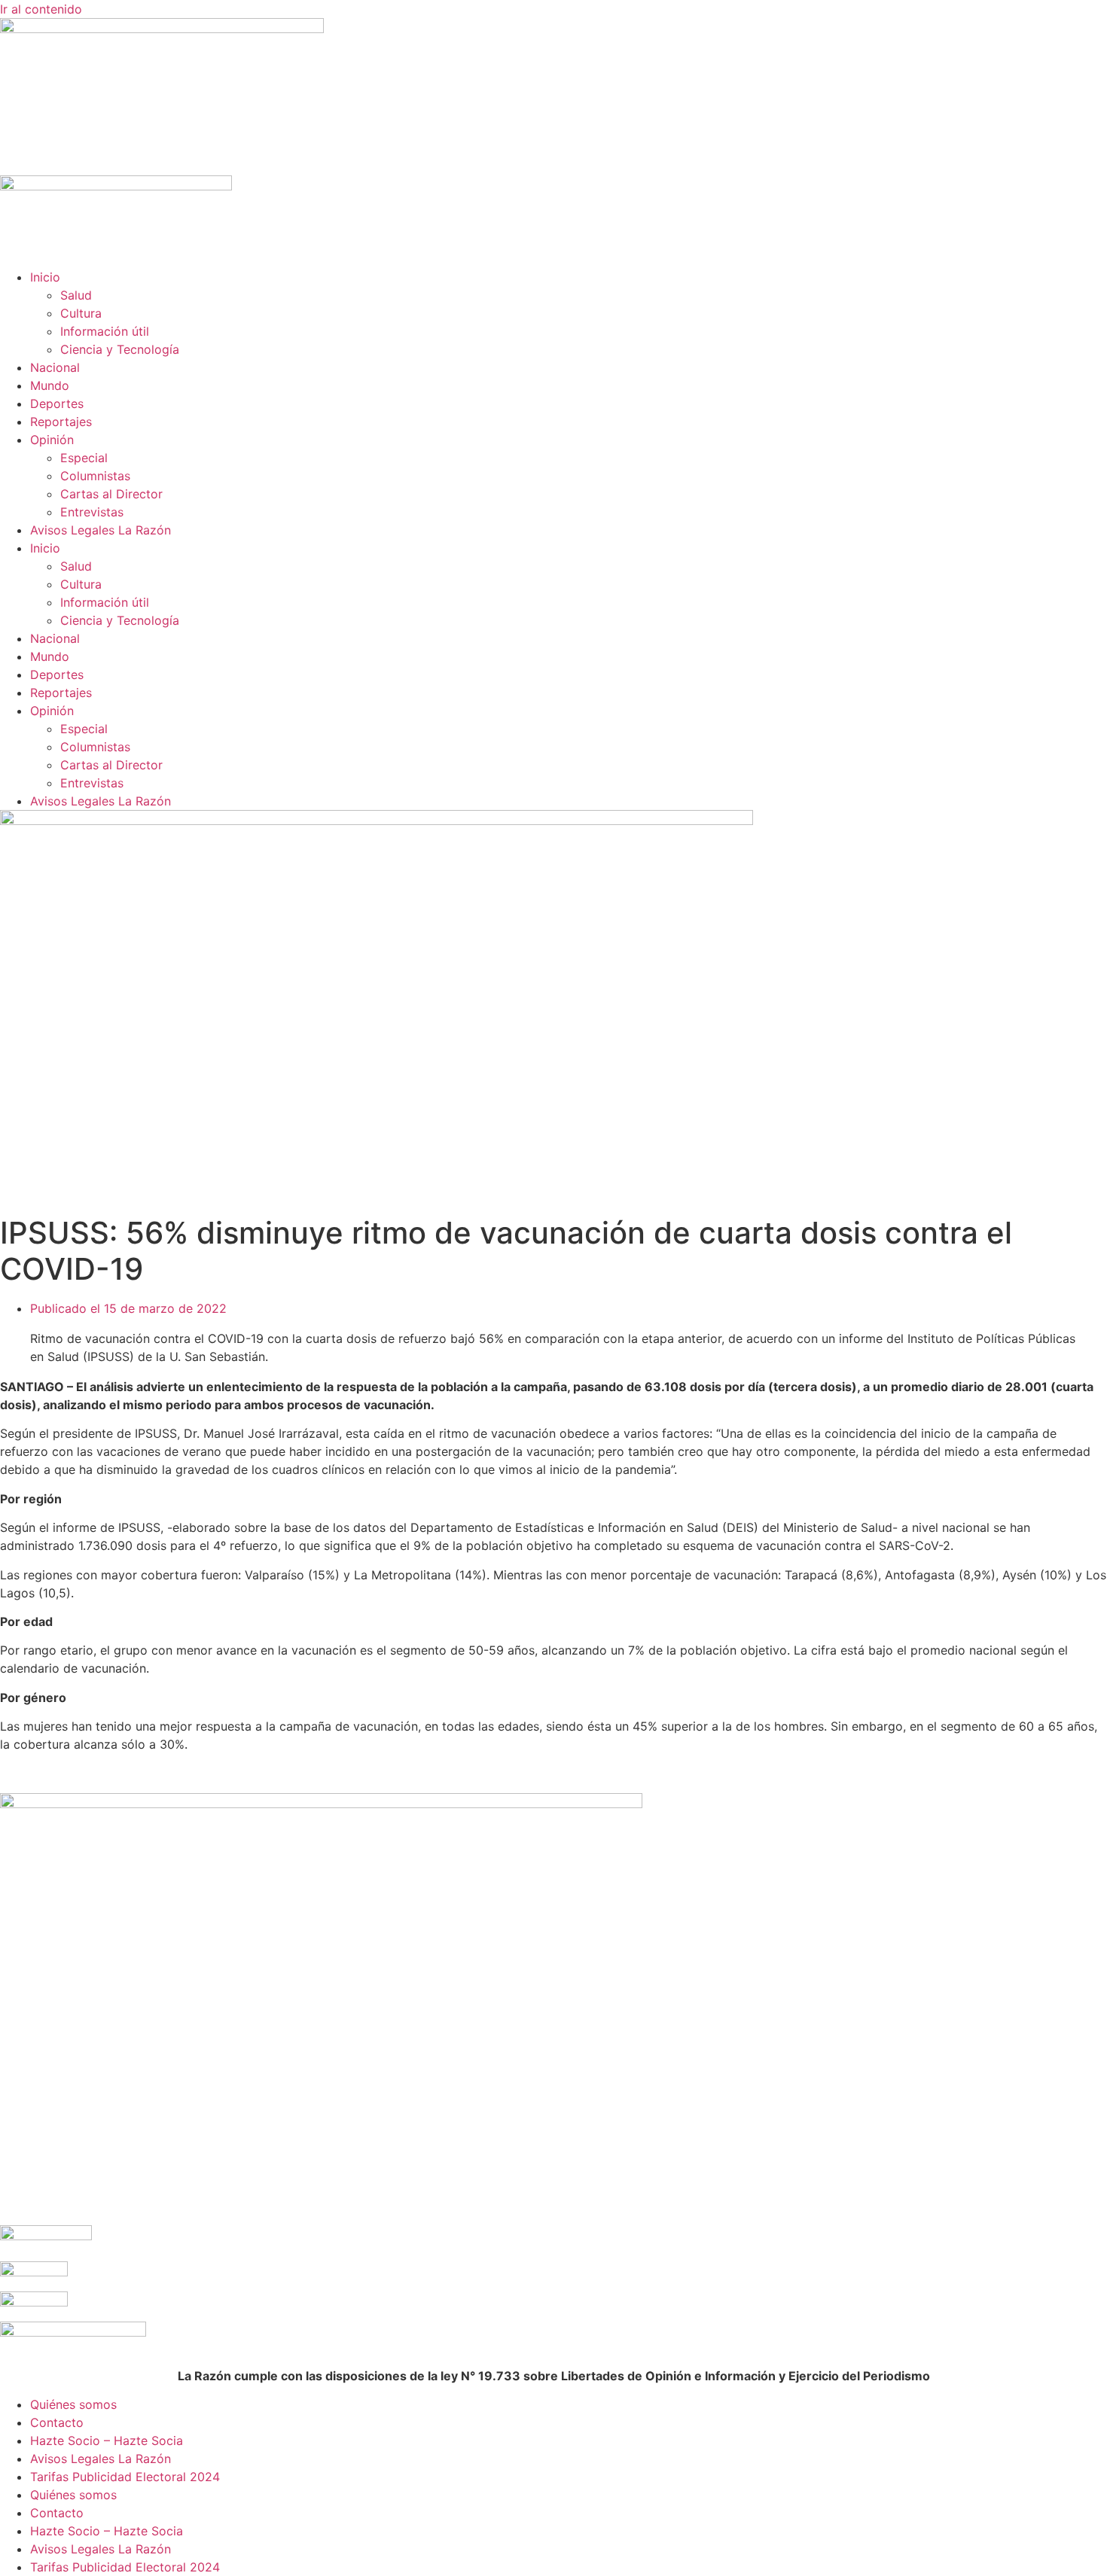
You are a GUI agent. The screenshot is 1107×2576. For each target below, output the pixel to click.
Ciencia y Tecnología (120, 349)
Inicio (45, 277)
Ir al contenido (41, 9)
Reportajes (61, 422)
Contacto (57, 2422)
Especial (84, 458)
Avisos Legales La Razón (101, 530)
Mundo (50, 385)
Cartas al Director (111, 494)
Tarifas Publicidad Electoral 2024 (125, 2477)
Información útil (105, 331)
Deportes (57, 403)
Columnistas (95, 476)
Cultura (81, 313)
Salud (76, 295)
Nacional (55, 367)
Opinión (52, 440)
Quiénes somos (73, 2404)
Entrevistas (92, 512)
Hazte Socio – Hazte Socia (107, 2441)
